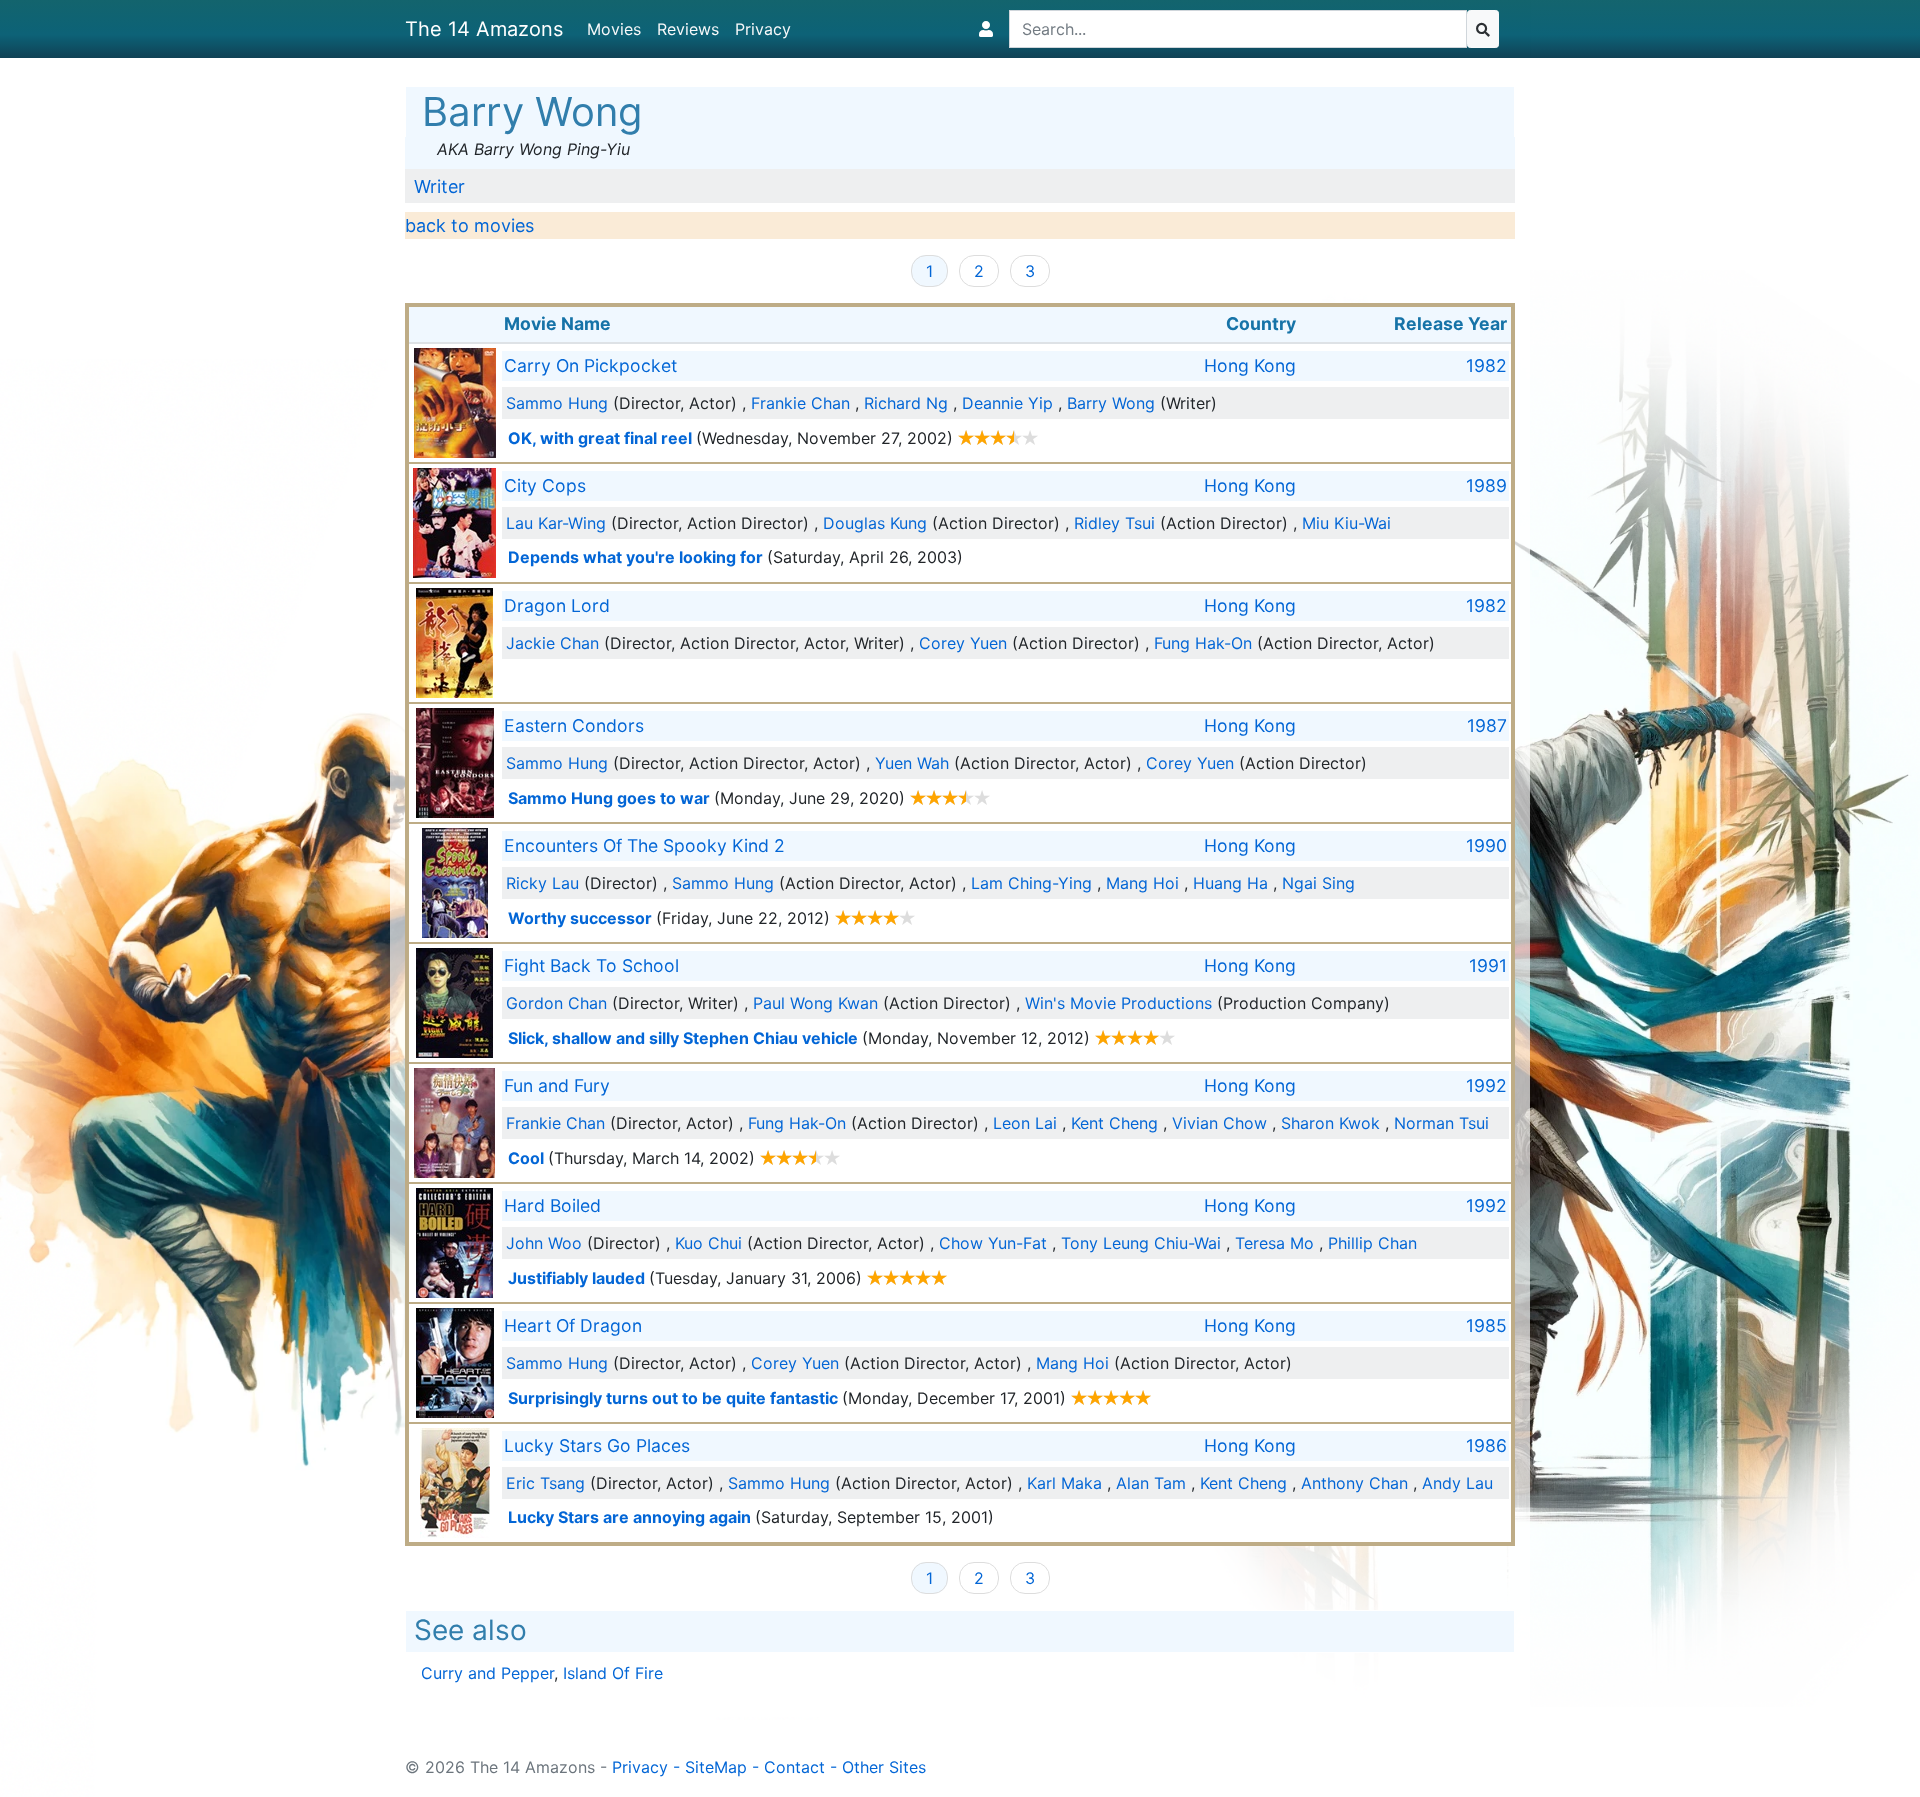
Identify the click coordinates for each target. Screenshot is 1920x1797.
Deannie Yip (1007, 403)
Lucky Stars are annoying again (629, 1517)
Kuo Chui (708, 1243)
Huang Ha (1230, 883)
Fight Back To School (591, 965)
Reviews (688, 29)
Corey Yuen (963, 643)
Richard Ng (906, 403)
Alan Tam (1151, 1483)
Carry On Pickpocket (590, 365)
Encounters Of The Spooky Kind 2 (644, 845)
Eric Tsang (545, 1483)
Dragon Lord (557, 605)
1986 (1486, 1445)
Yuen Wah (912, 763)
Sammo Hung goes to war (609, 798)
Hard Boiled (552, 1205)
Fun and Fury (557, 1085)
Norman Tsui (1441, 1123)
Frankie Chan (800, 403)
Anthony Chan (1354, 1483)
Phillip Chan (1372, 1243)
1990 (1486, 845)
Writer (439, 186)
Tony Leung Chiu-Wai (1141, 1243)
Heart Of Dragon (573, 1325)
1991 (1488, 965)
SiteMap (716, 1767)
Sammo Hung (557, 403)
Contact (794, 1767)
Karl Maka (1064, 1483)
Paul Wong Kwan (815, 1003)
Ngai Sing (1318, 883)
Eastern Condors (574, 725)
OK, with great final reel (600, 438)
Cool (526, 1158)
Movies (614, 29)
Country (1261, 323)
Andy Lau (1457, 1483)
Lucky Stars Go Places (597, 1445)
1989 (1486, 485)
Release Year (1450, 323)
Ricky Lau (542, 883)
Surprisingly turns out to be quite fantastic (673, 1398)
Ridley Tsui (1114, 523)
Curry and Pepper (487, 1673)
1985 (1486, 1325)
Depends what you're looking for (635, 557)
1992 (1486, 1085)
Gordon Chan (556, 1003)
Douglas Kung (875, 523)
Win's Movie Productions (1118, 1003)
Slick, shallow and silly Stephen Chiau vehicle (683, 1038)
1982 (1486, 365)
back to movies (469, 225)
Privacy (763, 29)
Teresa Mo (1274, 1243)
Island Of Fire (613, 1673)
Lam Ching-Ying (1031, 883)
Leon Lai (1025, 1123)
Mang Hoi (1142, 883)
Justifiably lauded (576, 1278)
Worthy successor (580, 918)
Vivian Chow (1219, 1123)
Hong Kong (1250, 365)
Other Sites (884, 1767)
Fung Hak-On (1203, 643)
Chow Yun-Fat (993, 1243)
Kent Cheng (1114, 1123)
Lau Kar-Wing (556, 523)
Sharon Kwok (1330, 1123)
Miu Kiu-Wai (1346, 523)
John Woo (544, 1243)
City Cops (545, 485)
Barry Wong (1111, 403)
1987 (1487, 725)
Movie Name (557, 323)
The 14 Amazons (484, 29)
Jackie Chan (552, 643)
